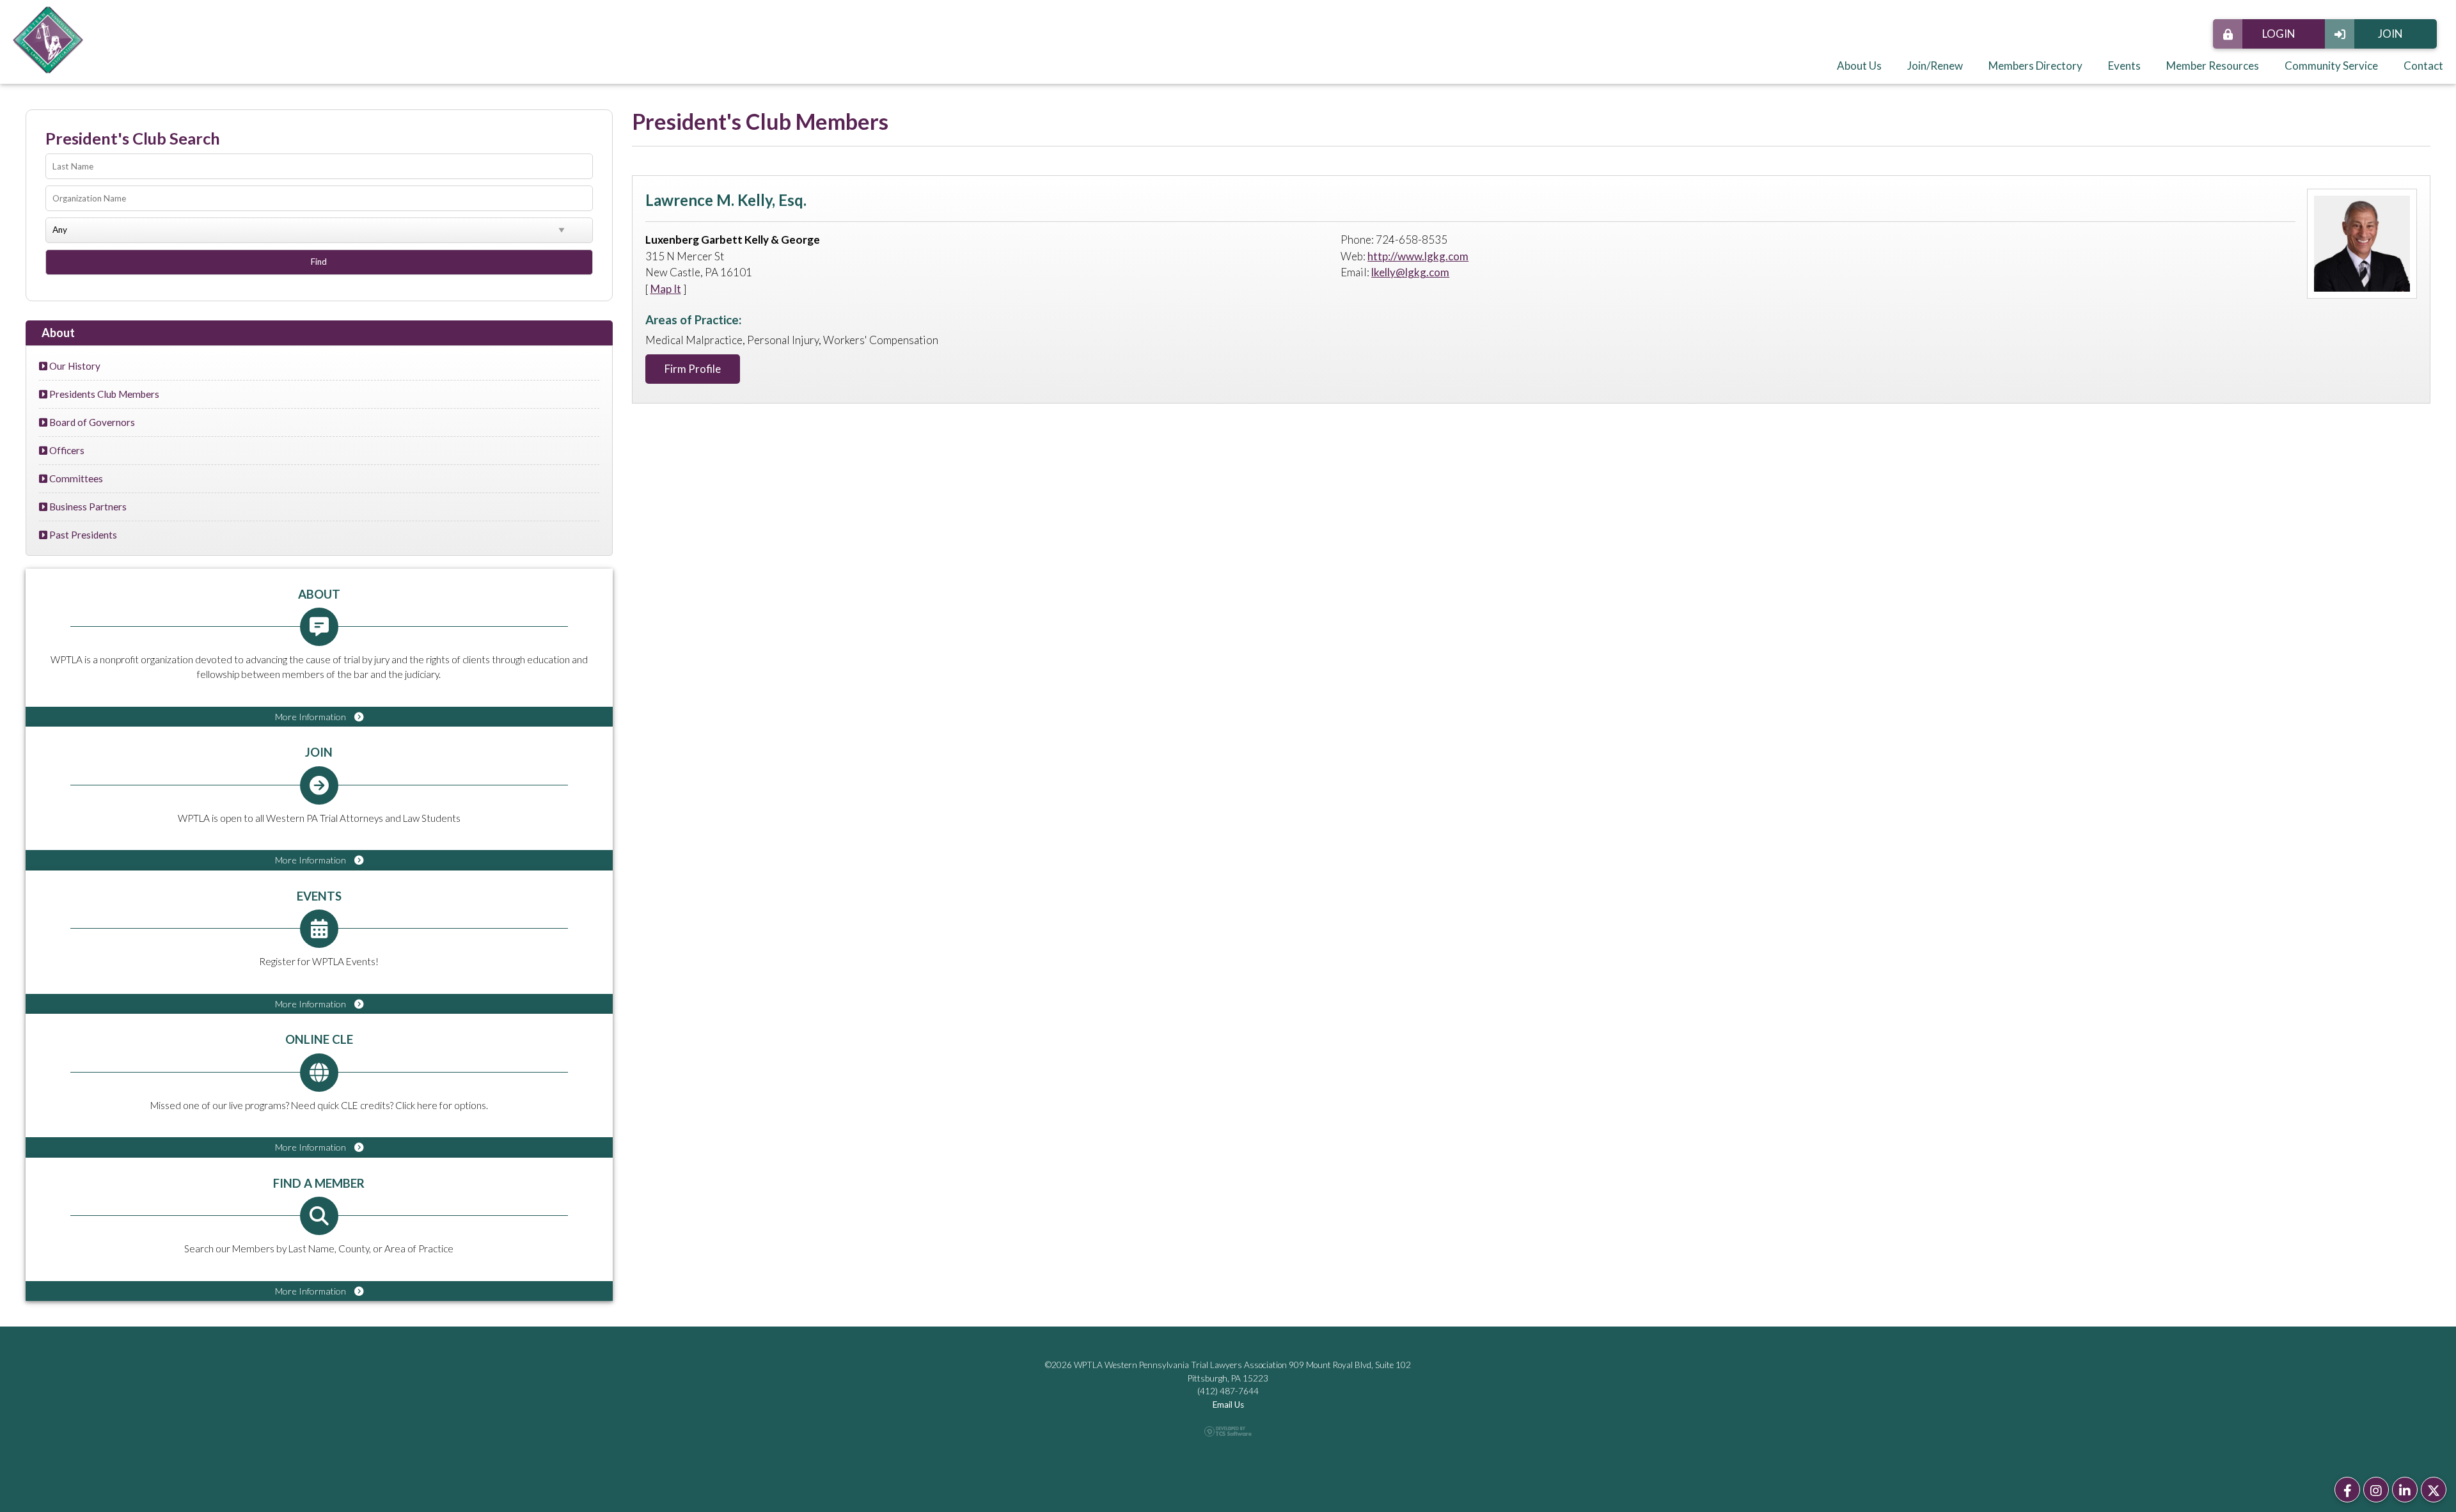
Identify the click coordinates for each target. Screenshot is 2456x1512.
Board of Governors (91, 422)
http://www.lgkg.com (1418, 256)
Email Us (1228, 1405)
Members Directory (2035, 66)
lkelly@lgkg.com (1410, 272)
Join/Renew (1935, 66)
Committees (75, 478)
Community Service (2331, 66)
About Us (1859, 66)
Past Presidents (82, 535)
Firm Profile (693, 369)
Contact (2423, 66)
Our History (74, 366)
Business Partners (87, 507)
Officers (66, 450)
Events (2124, 66)
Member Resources (2213, 66)
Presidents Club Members (103, 394)
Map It (666, 289)
